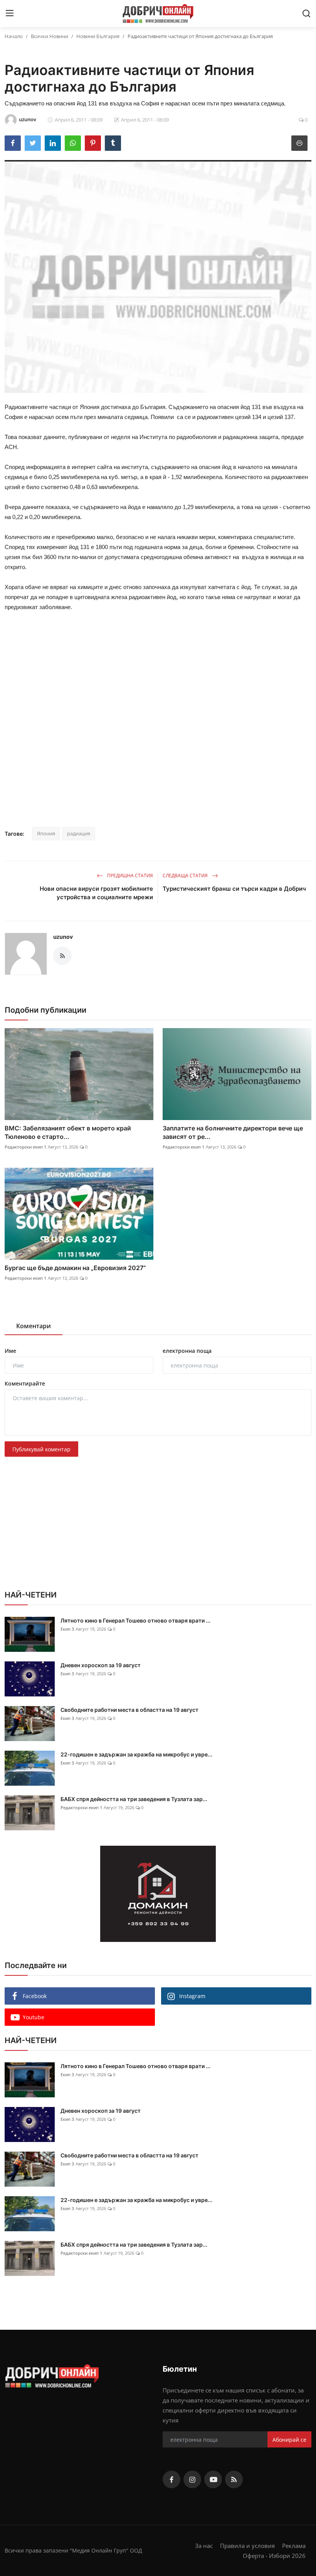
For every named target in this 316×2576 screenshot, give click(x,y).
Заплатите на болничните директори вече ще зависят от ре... (233, 1132)
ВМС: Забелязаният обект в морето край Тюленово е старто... (68, 1132)
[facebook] (171, 2479)
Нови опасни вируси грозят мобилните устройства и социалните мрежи (96, 893)
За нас (204, 2546)
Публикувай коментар (41, 1449)
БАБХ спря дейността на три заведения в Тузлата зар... (134, 1799)
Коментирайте (25, 1383)
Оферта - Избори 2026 (274, 2556)
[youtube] (213, 2479)
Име (10, 1351)
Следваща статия (186, 876)
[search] (306, 13)
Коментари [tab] (34, 1326)
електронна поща (187, 1351)
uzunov (63, 937)
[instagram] (192, 2479)
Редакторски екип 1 (25, 1147)
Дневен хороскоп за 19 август (101, 1665)
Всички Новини (50, 36)
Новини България (98, 36)
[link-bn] (158, 1894)
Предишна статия (129, 876)
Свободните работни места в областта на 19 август (129, 1710)
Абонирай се (289, 2440)
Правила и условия (247, 2546)
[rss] (234, 2479)
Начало (14, 36)
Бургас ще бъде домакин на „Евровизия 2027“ (75, 1268)
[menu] (10, 13)
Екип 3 (67, 1629)
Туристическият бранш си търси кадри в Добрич (234, 889)
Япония (46, 833)
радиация (79, 833)
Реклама (294, 2546)
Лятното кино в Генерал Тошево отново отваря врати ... (135, 1620)
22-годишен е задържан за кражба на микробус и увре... (136, 1754)
